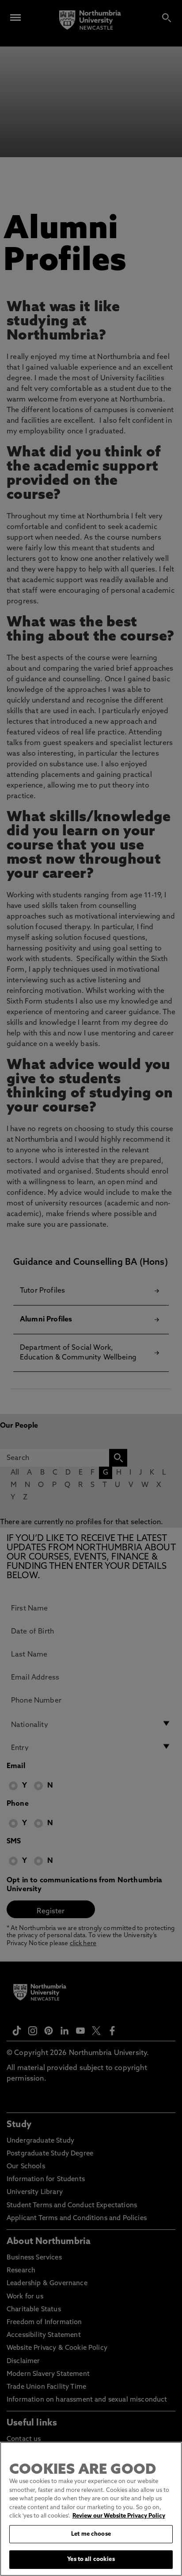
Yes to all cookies (91, 2559)
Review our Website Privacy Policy (119, 2516)
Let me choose (91, 2534)
